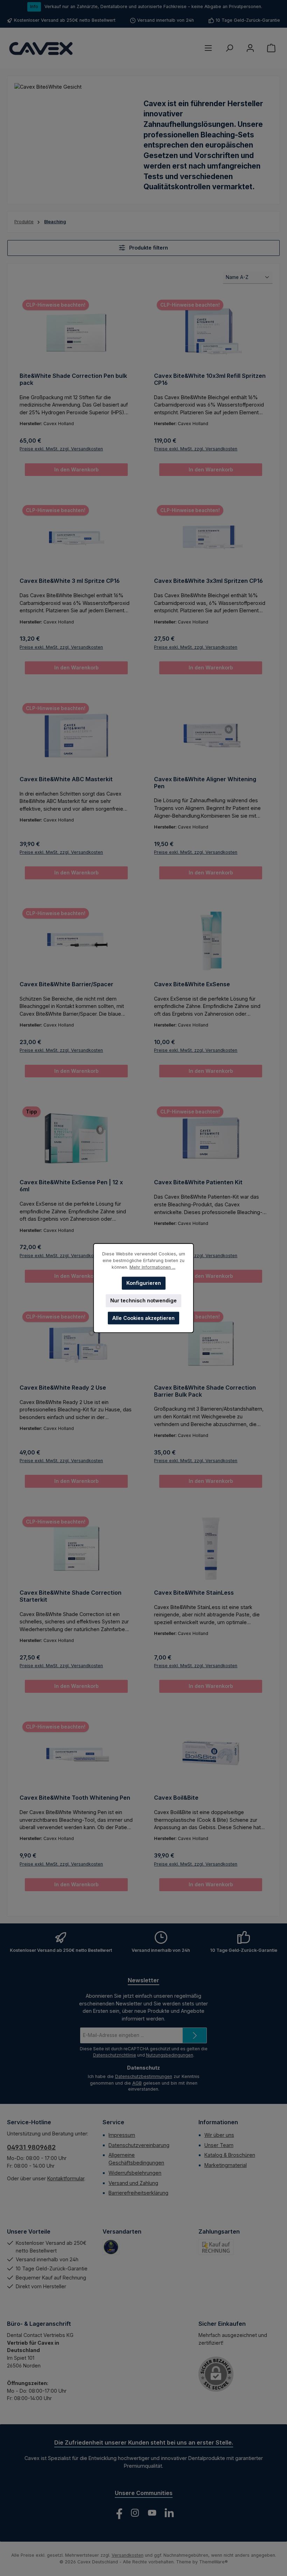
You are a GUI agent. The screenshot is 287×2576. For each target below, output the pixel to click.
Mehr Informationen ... (152, 1267)
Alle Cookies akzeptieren (143, 1318)
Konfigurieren (144, 1283)
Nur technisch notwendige (143, 1300)
